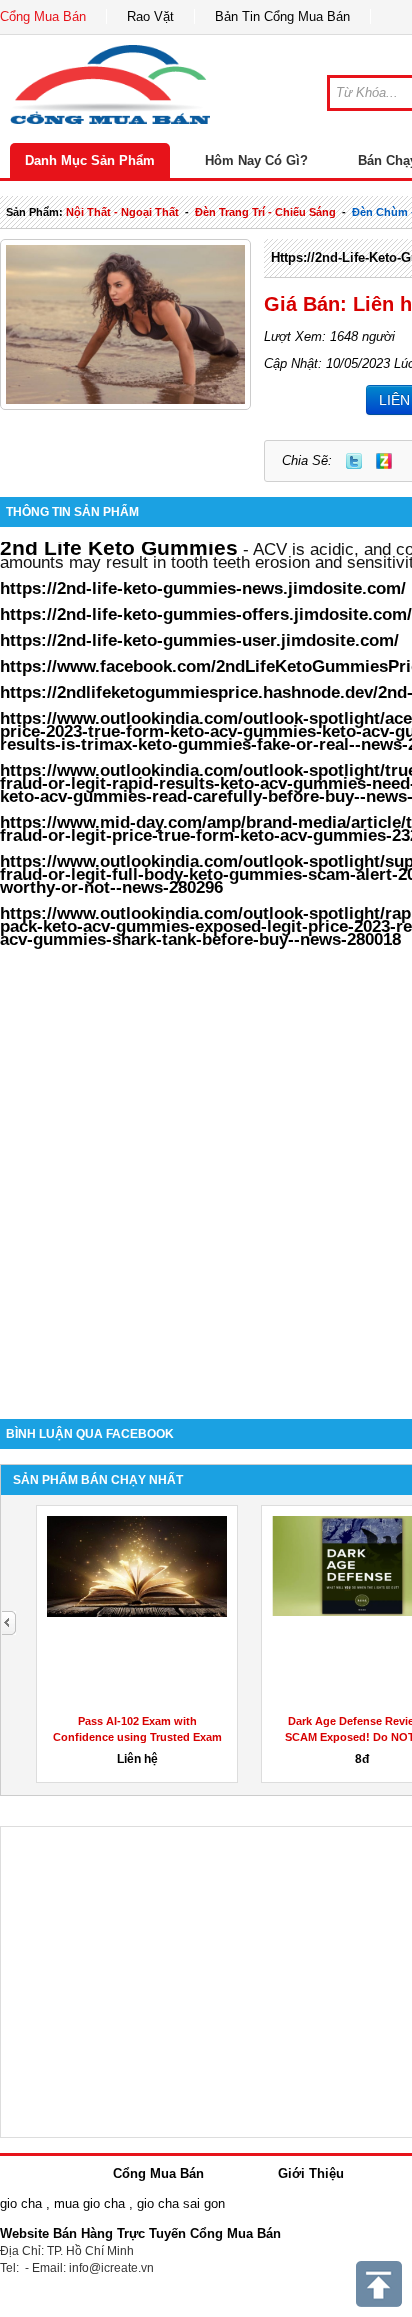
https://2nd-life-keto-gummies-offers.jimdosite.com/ (206, 614)
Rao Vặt (150, 16)
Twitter (354, 461)
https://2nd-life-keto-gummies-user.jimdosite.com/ (199, 640)
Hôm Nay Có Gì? (256, 160)
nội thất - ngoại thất (122, 212)
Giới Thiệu (311, 2173)
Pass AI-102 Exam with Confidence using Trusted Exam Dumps (137, 1737)
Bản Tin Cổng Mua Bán (282, 16)
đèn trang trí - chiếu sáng (265, 212)
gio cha (21, 2203)
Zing (384, 461)
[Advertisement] (206, 1174)
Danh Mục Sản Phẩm (90, 160)
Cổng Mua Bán (43, 16)
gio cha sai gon (181, 2203)
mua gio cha (89, 2203)
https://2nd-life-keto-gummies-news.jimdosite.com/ (203, 588)
